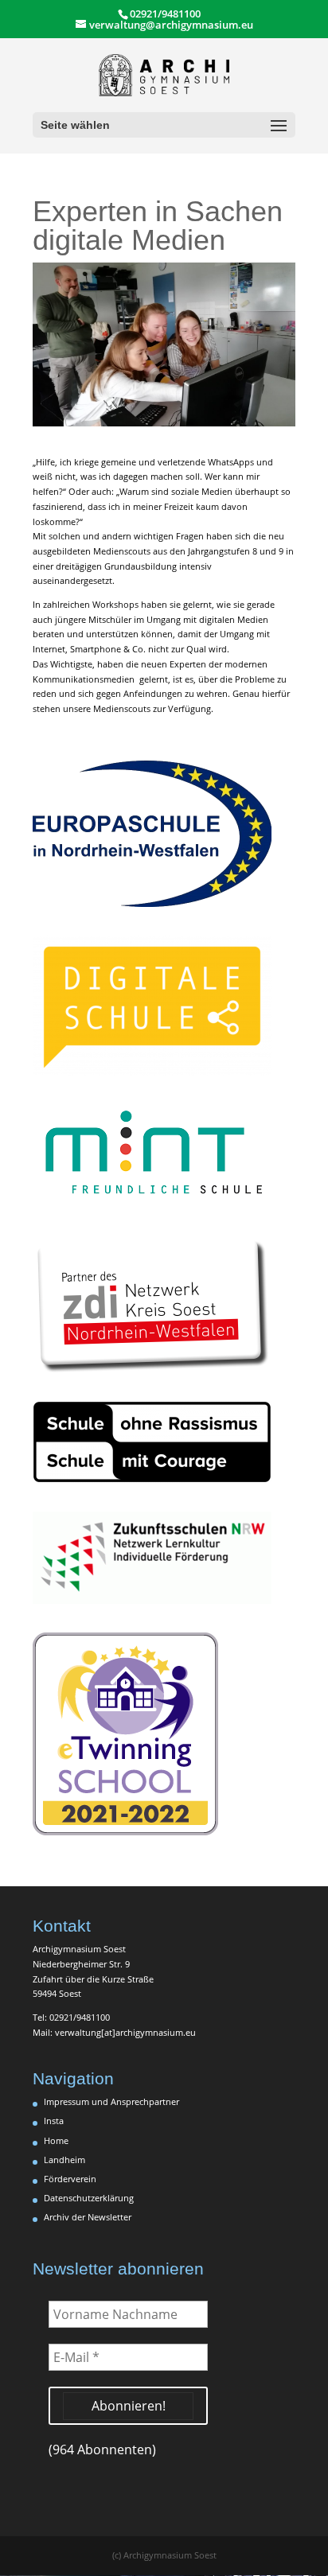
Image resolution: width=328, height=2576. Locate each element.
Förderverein (70, 2179)
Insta (54, 2121)
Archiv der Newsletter (88, 2217)
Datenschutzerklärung (89, 2198)
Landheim (64, 2160)
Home (56, 2140)
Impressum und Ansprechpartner (111, 2101)
